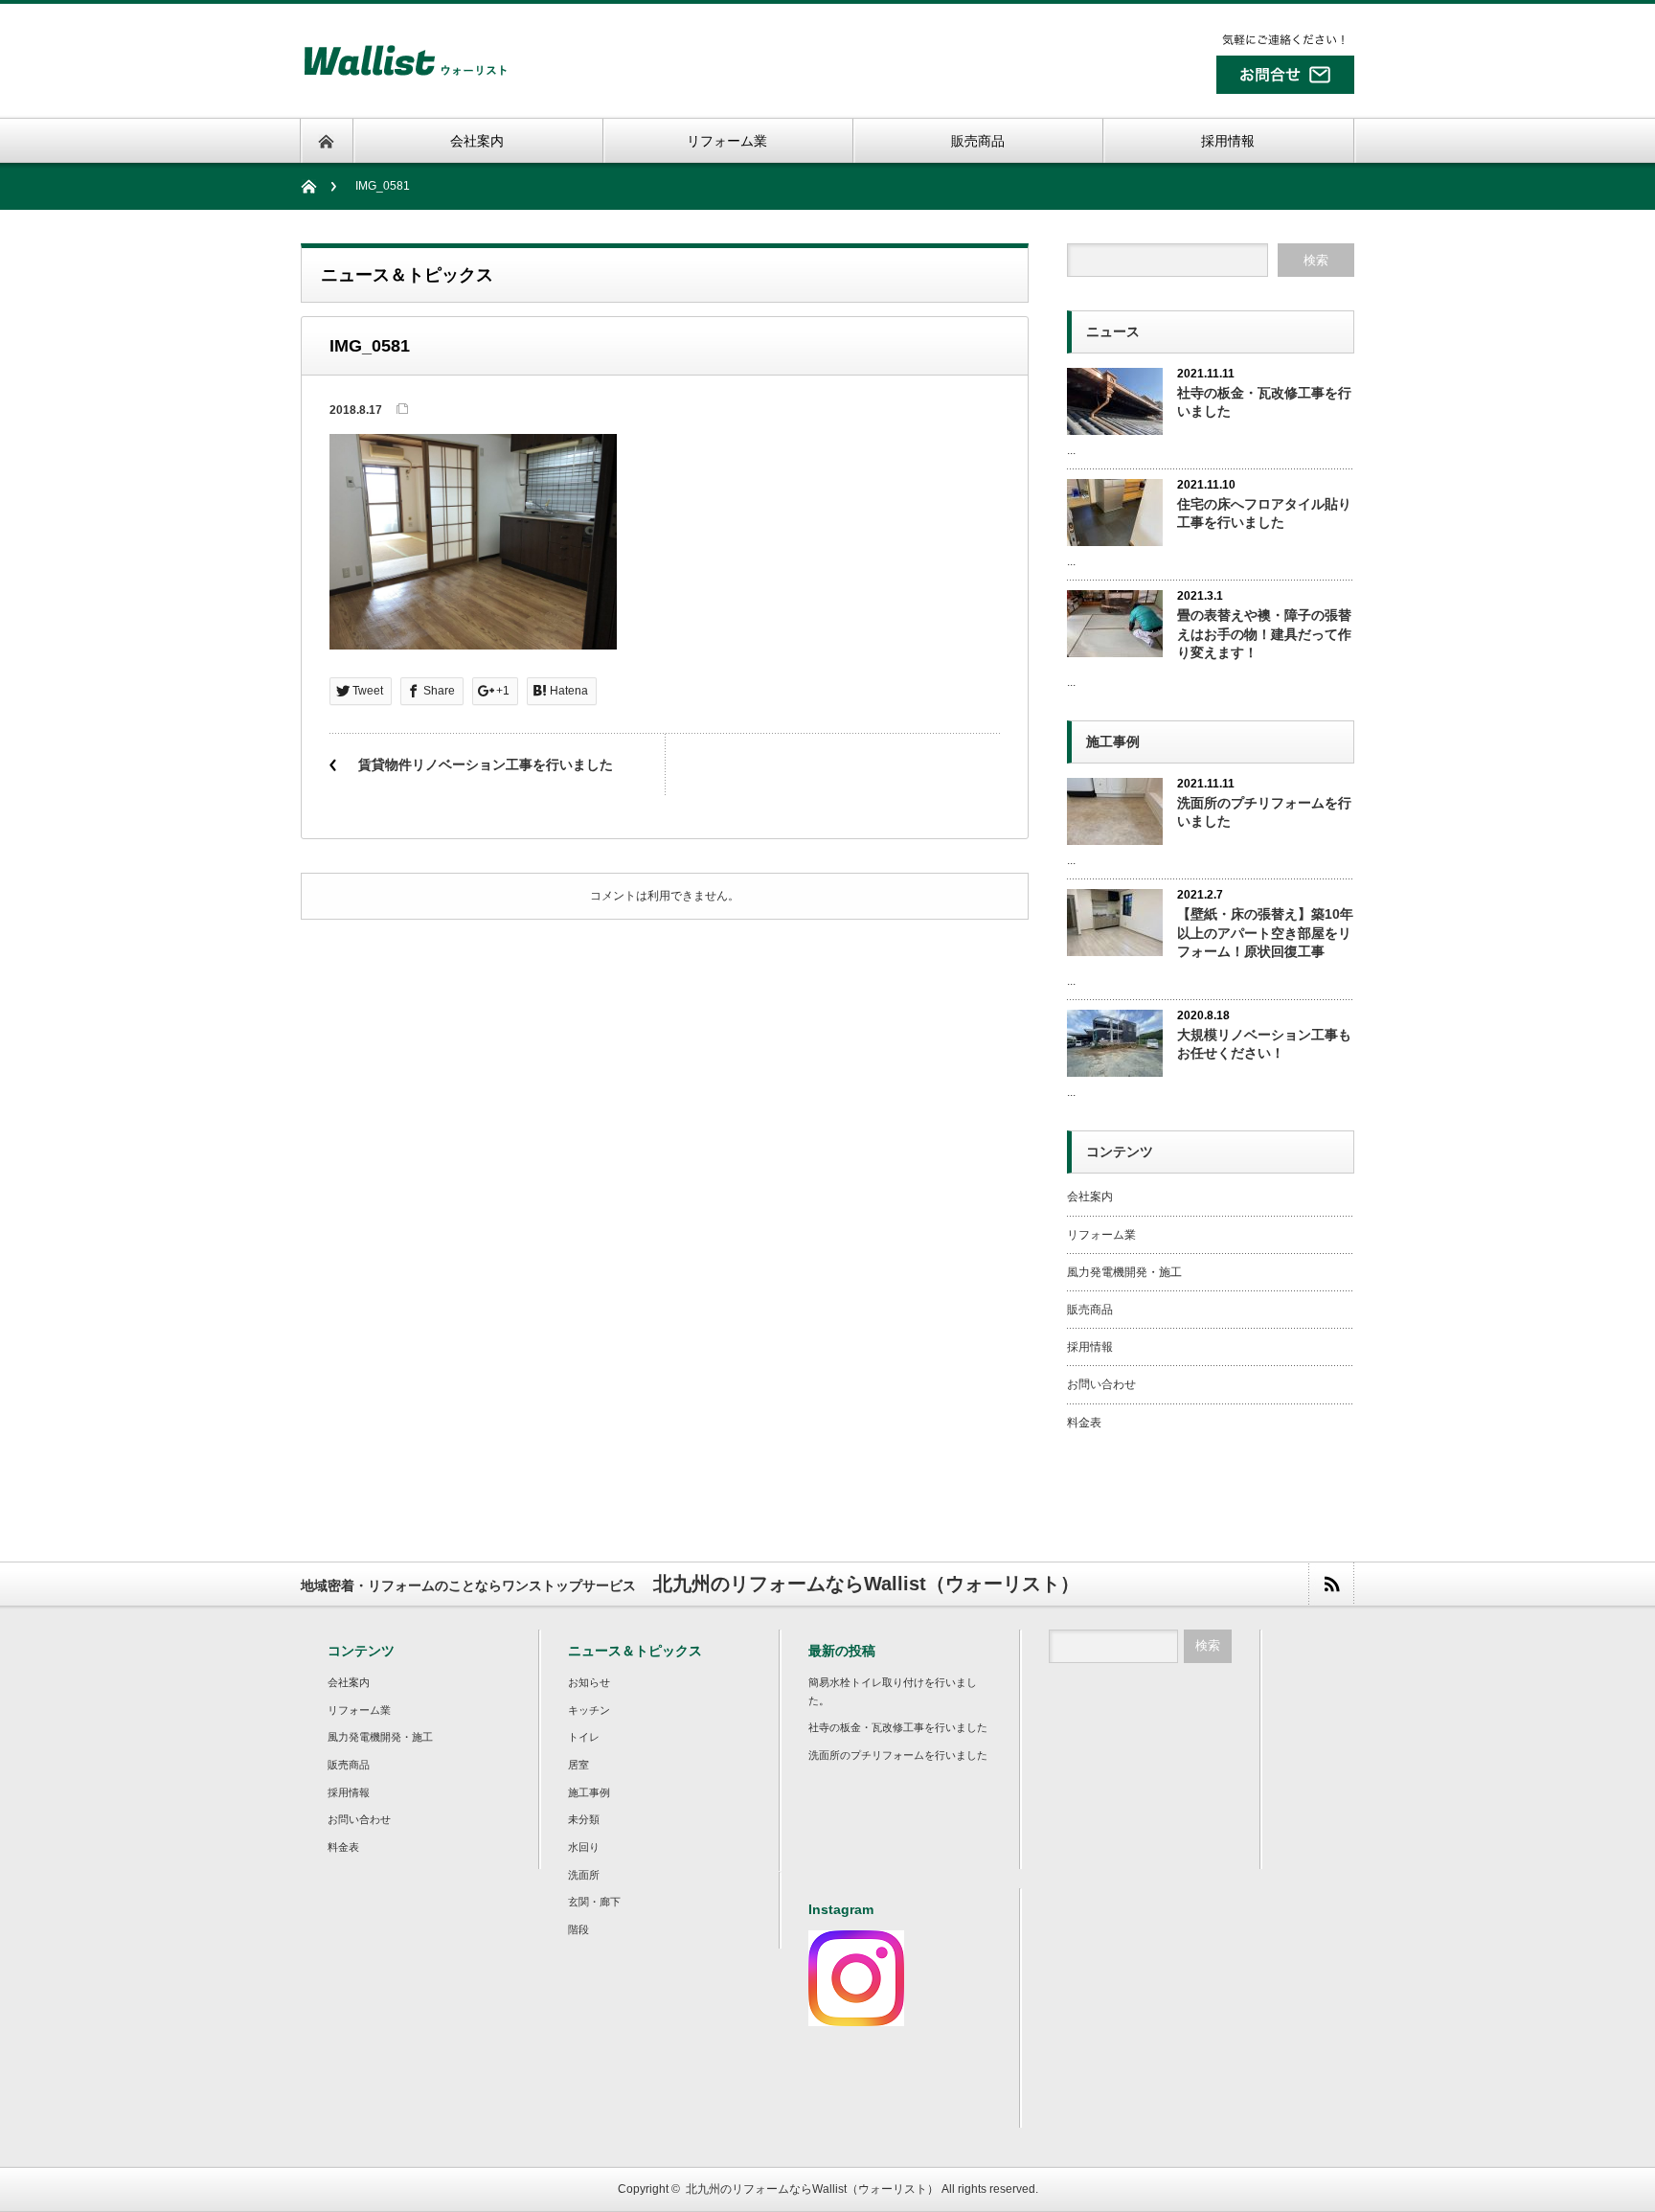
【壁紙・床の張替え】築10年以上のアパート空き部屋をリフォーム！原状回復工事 (1265, 932)
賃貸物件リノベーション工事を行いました (486, 764)
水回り (584, 1847)
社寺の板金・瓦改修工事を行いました (1264, 402)
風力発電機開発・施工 (1124, 1272)
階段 (578, 1929)
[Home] (318, 186)
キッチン (589, 1710)
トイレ (584, 1737)
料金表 (1084, 1423)
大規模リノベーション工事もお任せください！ (1264, 1044)
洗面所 (584, 1875)
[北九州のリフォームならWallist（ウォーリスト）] (405, 79)
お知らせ (589, 1682)
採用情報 (1090, 1347)
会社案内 (1090, 1197)
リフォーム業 (1101, 1235)
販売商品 (1090, 1310)
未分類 (584, 1819)
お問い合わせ (1101, 1384)
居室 (578, 1765)
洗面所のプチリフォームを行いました (1264, 812)
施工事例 (589, 1792)
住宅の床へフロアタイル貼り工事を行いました (1264, 513)
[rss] (1331, 1584)
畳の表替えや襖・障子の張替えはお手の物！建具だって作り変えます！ (1264, 633)
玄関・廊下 (594, 1902)
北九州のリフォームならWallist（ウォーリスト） (812, 2189)
